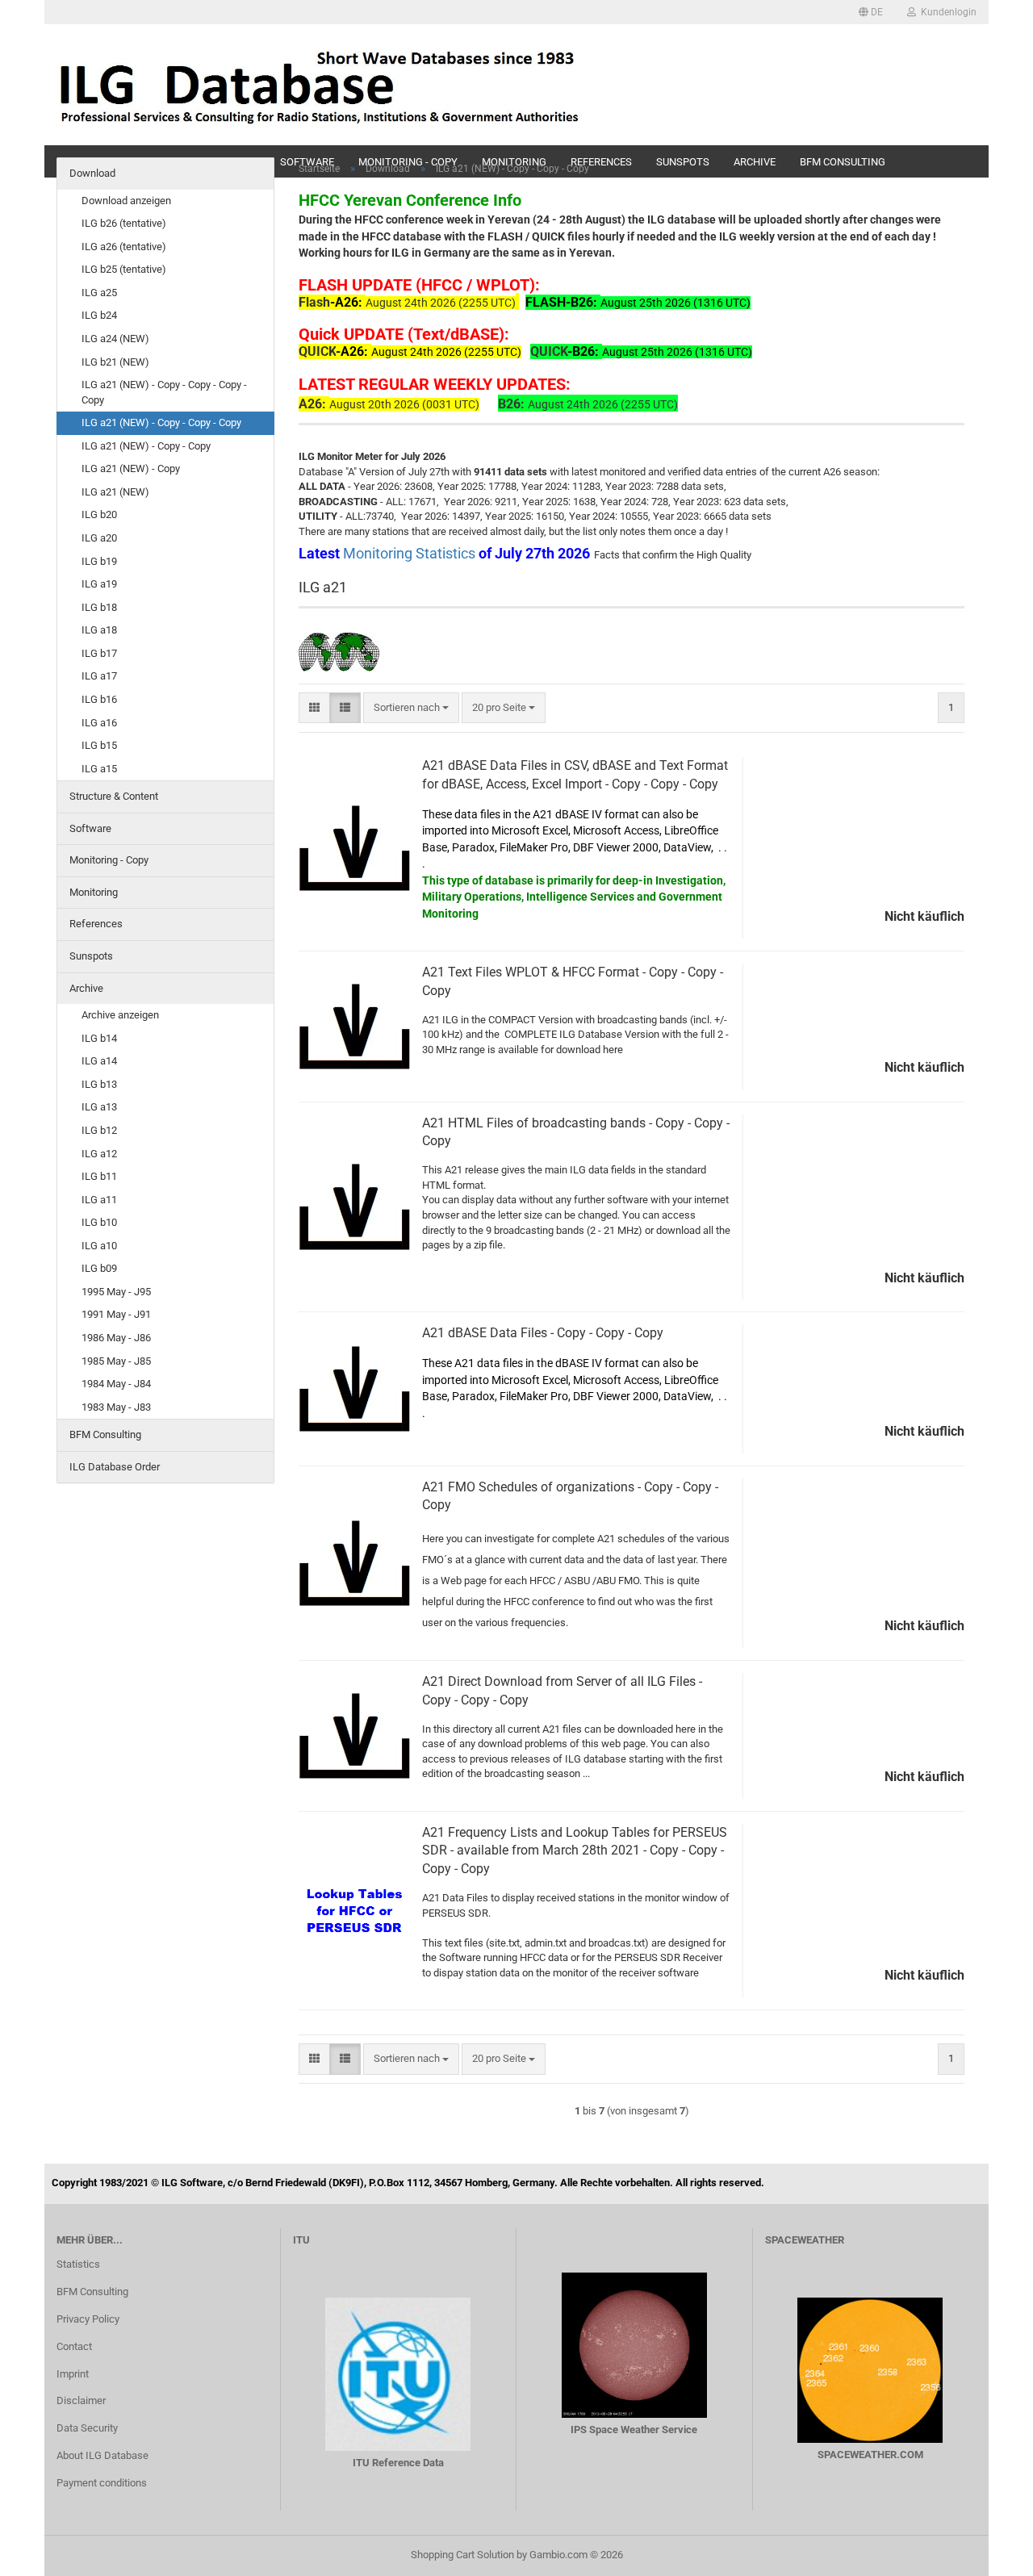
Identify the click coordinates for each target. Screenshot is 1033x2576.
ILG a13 (99, 1107)
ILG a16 (99, 723)
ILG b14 (99, 1038)
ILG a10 (99, 1246)
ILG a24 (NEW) (115, 339)
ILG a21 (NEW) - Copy (131, 468)
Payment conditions (102, 2483)
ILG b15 (99, 745)
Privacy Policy (88, 2319)
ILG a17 (99, 676)
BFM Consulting (105, 1434)
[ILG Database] (320, 85)
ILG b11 (99, 1176)
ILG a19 (99, 584)
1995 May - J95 (116, 1292)
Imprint (73, 2374)
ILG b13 (99, 1084)
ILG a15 (99, 769)
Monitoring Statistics (411, 553)
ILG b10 (99, 1222)
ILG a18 (99, 630)
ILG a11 (99, 1200)
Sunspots (91, 956)
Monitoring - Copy (109, 860)
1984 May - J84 (116, 1384)
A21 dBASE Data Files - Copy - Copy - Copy (543, 1333)
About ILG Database (102, 2455)
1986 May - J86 (116, 1338)
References (96, 924)
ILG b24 (99, 315)
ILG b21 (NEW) (115, 362)
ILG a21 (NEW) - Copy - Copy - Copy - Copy (164, 392)
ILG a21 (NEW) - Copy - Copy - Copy (161, 422)
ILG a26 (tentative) (124, 247)
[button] (871, 12)
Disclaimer (81, 2400)
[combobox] (411, 708)
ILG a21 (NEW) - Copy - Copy (146, 446)
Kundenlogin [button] (946, 12)
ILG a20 (99, 538)
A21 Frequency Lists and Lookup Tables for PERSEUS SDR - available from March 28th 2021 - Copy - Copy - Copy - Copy (575, 1851)
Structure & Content (114, 796)
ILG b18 (99, 607)
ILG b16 (99, 699)
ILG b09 (99, 1268)
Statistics (78, 2264)
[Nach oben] (989, 2552)
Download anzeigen (126, 201)
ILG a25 (99, 293)
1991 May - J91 (116, 1314)
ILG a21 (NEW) (115, 492)
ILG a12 (99, 1154)
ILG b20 (99, 514)
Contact (74, 2346)
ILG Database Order (115, 1467)
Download (92, 173)
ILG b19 (99, 561)
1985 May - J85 (116, 1361)
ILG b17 (99, 653)
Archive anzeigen (120, 1015)
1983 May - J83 (116, 1407)
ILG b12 (99, 1130)
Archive (86, 988)
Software (90, 828)
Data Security (87, 2428)
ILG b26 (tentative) (124, 223)
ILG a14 (99, 1061)
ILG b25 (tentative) (124, 269)
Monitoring (94, 892)
